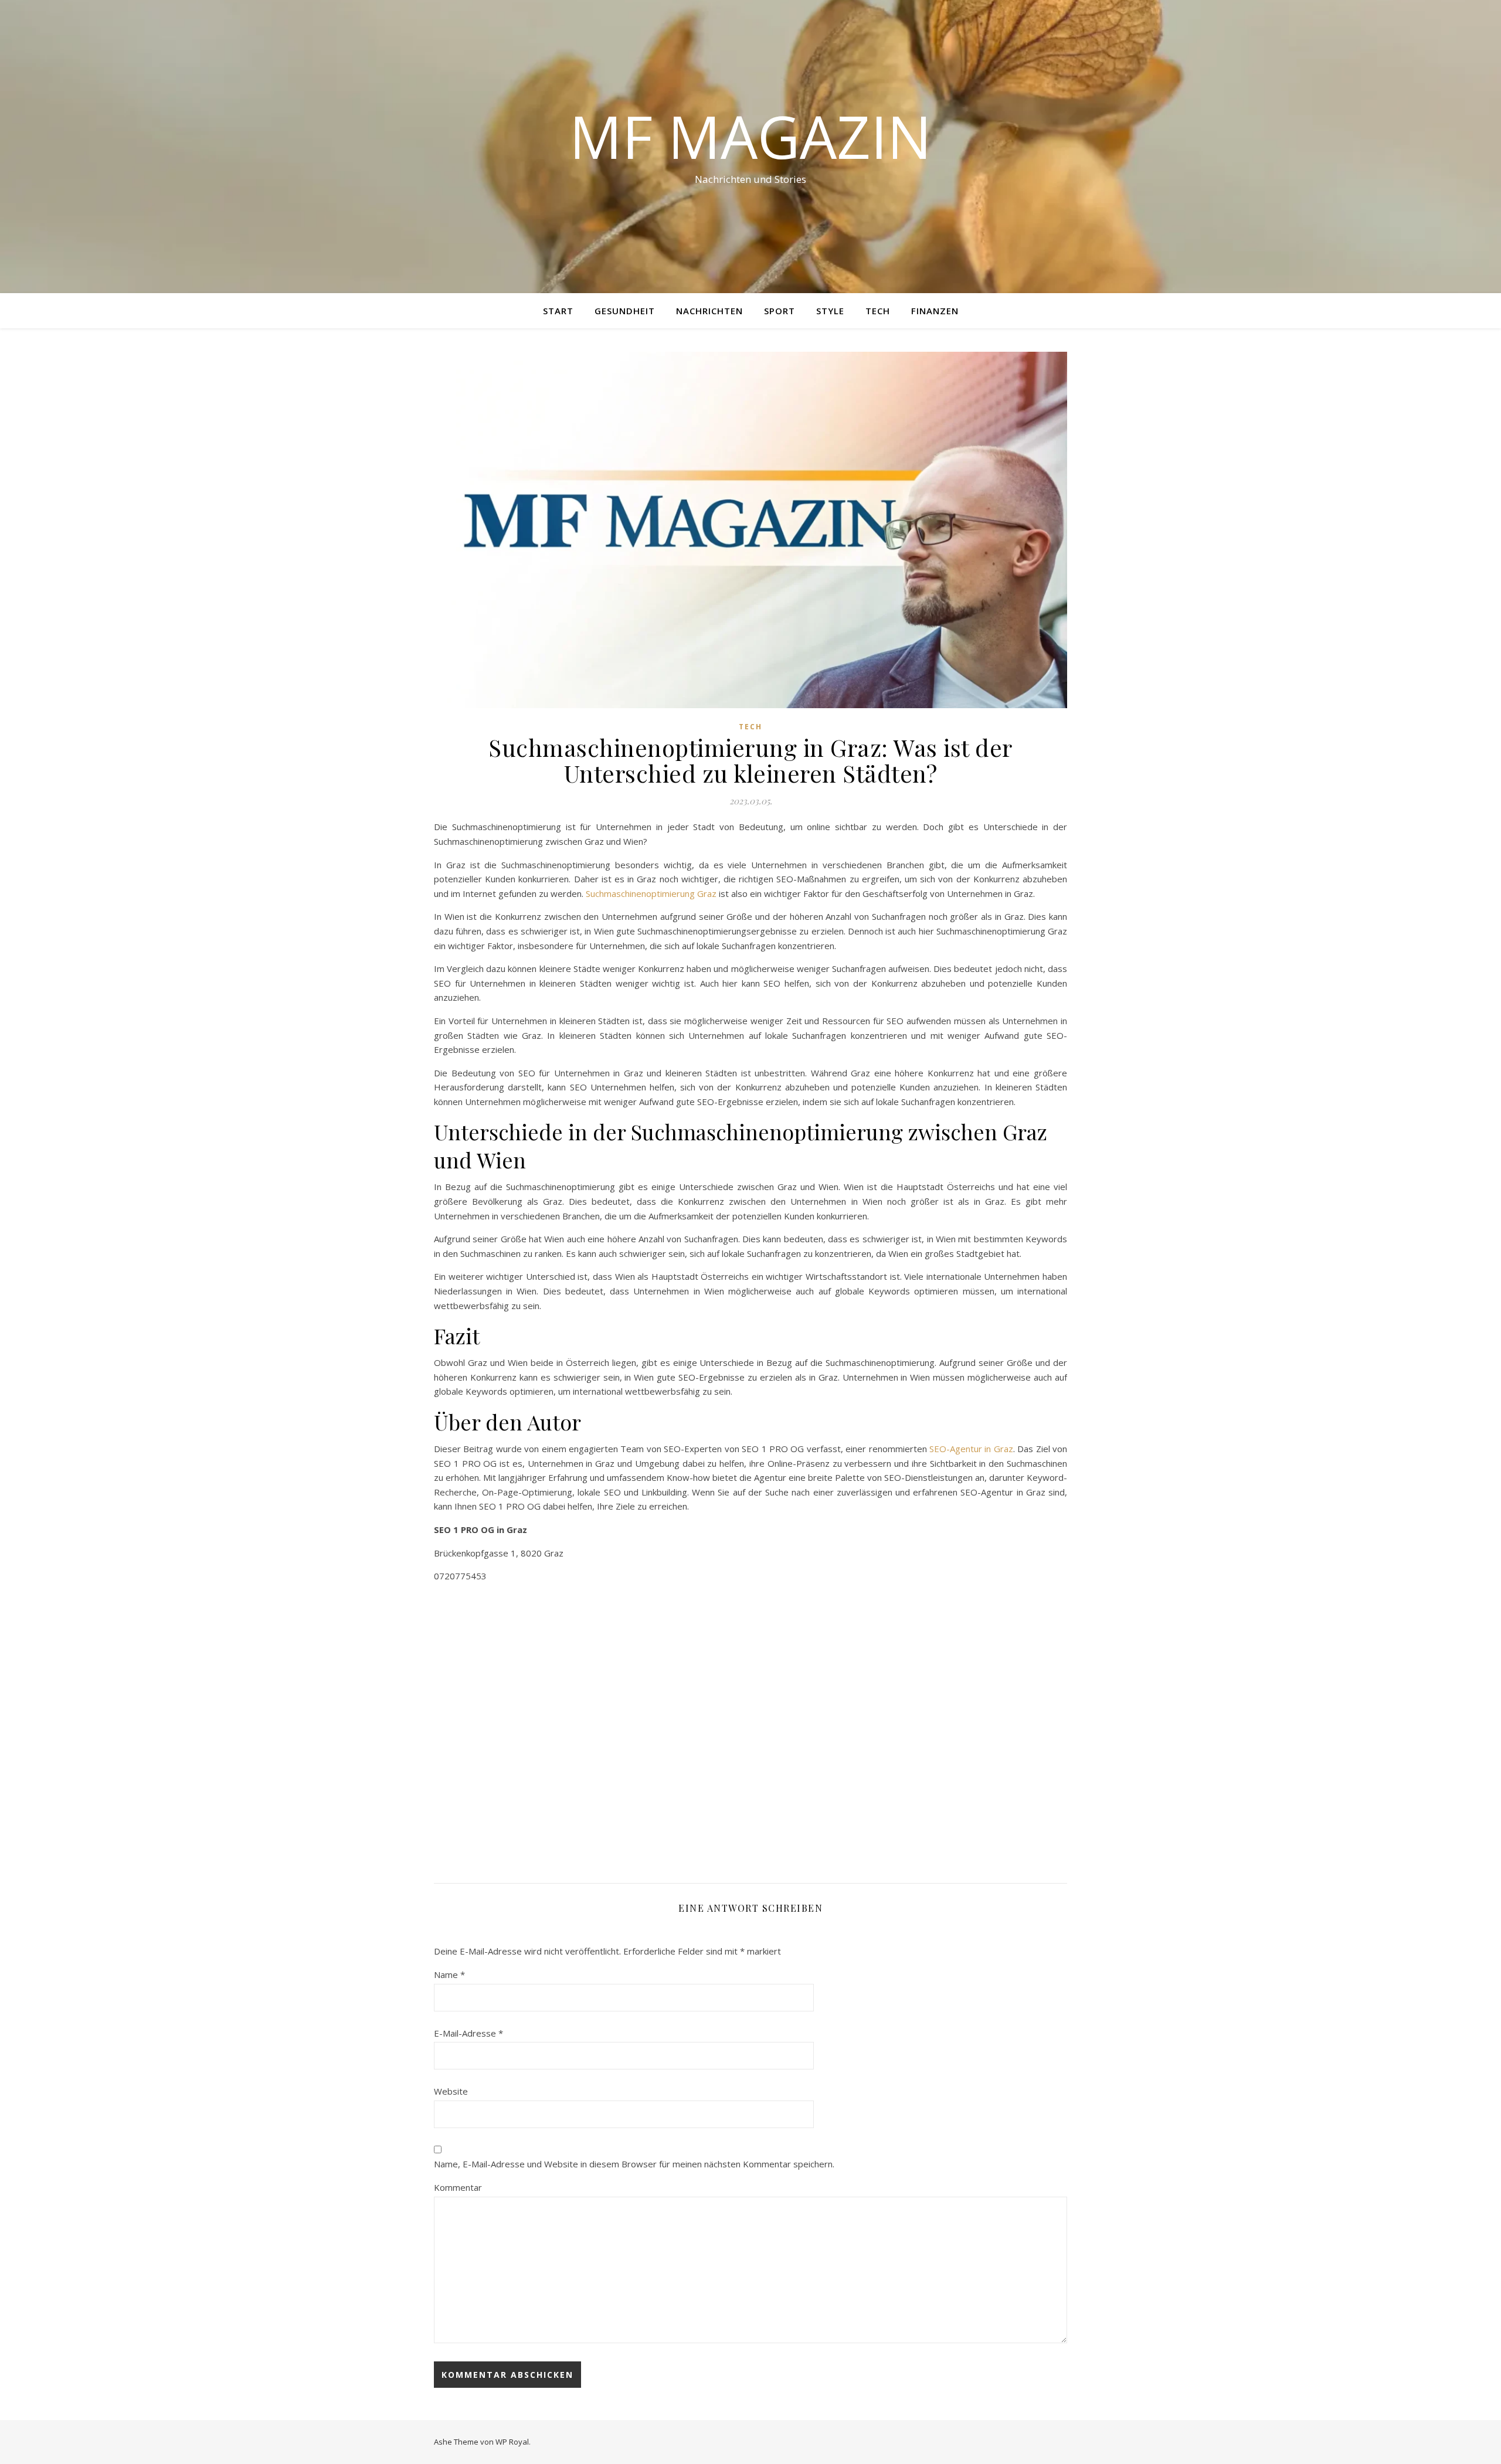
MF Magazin (750, 136)
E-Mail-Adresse (468, 2033)
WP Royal (512, 2442)
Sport (780, 311)
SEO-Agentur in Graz (971, 1449)
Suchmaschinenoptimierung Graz (651, 893)
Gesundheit (625, 311)
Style (830, 311)
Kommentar (458, 2187)
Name (449, 1974)
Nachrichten (709, 311)
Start (558, 311)
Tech (878, 311)
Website (451, 2091)
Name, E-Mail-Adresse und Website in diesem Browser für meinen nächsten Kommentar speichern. (634, 2164)
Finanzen (935, 311)
